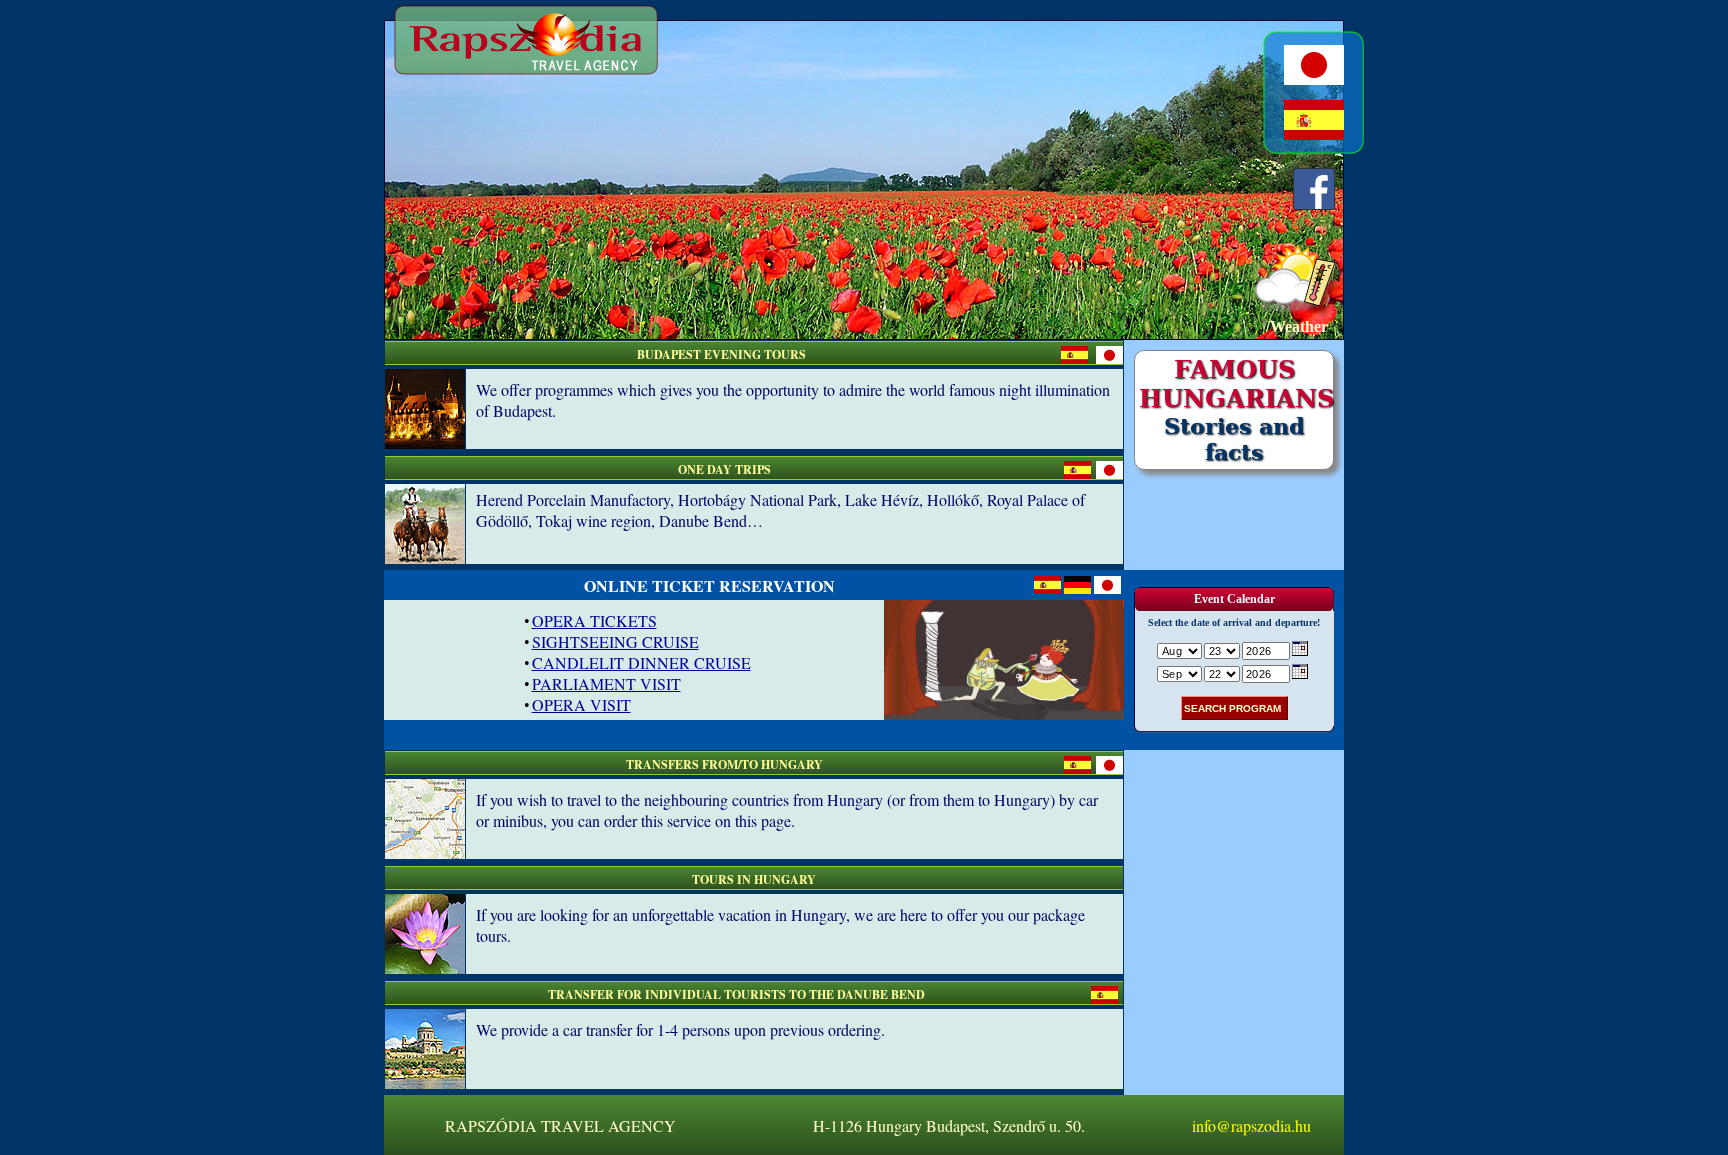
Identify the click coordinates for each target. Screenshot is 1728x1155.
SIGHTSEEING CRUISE (615, 641)
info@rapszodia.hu (1251, 1125)
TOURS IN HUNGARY (754, 879)
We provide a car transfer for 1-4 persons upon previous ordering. (680, 1029)
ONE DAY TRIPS (724, 469)
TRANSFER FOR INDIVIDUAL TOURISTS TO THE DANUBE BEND (736, 994)
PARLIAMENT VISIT (606, 683)
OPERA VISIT (581, 704)
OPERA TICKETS (594, 620)
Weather (1299, 326)
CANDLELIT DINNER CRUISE (641, 662)
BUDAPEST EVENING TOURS (721, 354)
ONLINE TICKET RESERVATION (709, 585)
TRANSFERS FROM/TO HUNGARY (724, 764)
